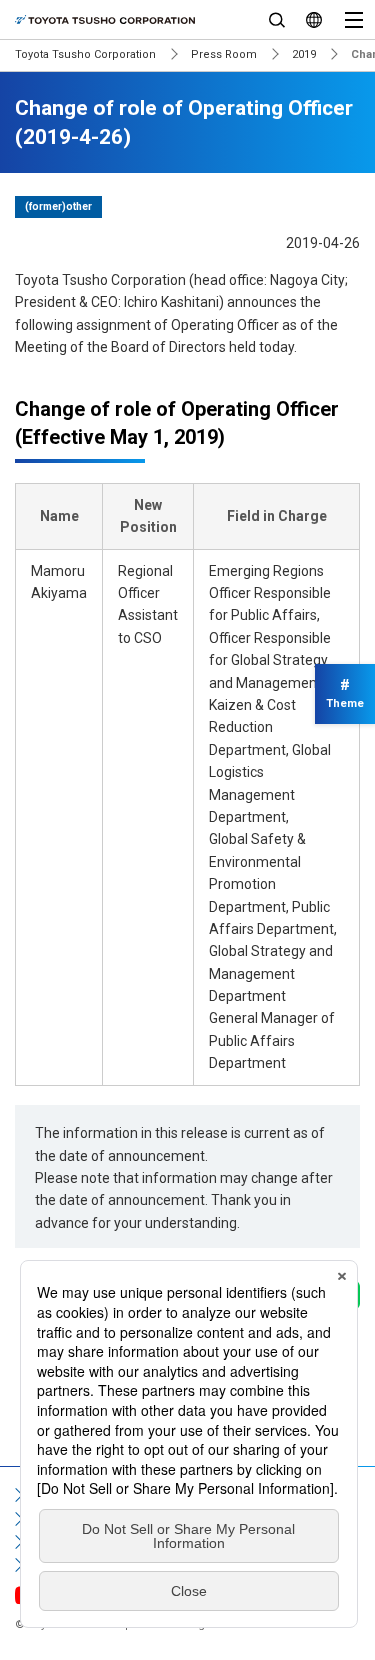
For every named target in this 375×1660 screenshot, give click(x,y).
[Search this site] (276, 19)
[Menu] (353, 19)
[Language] (313, 19)
